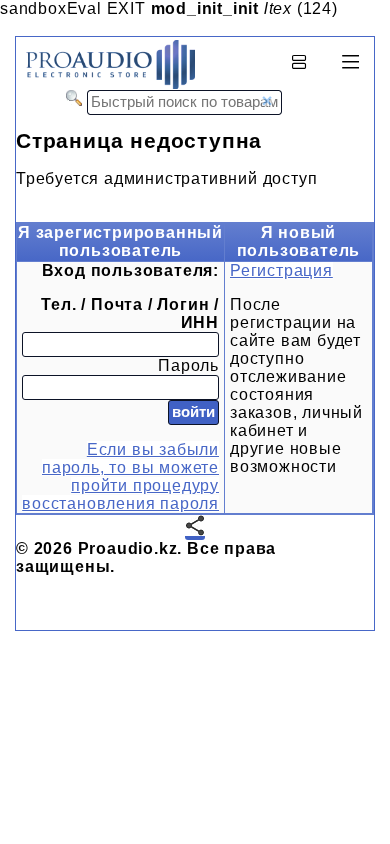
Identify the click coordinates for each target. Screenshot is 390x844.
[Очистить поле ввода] (267, 101)
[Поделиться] (195, 527)
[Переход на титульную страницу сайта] (105, 84)
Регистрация (281, 270)
